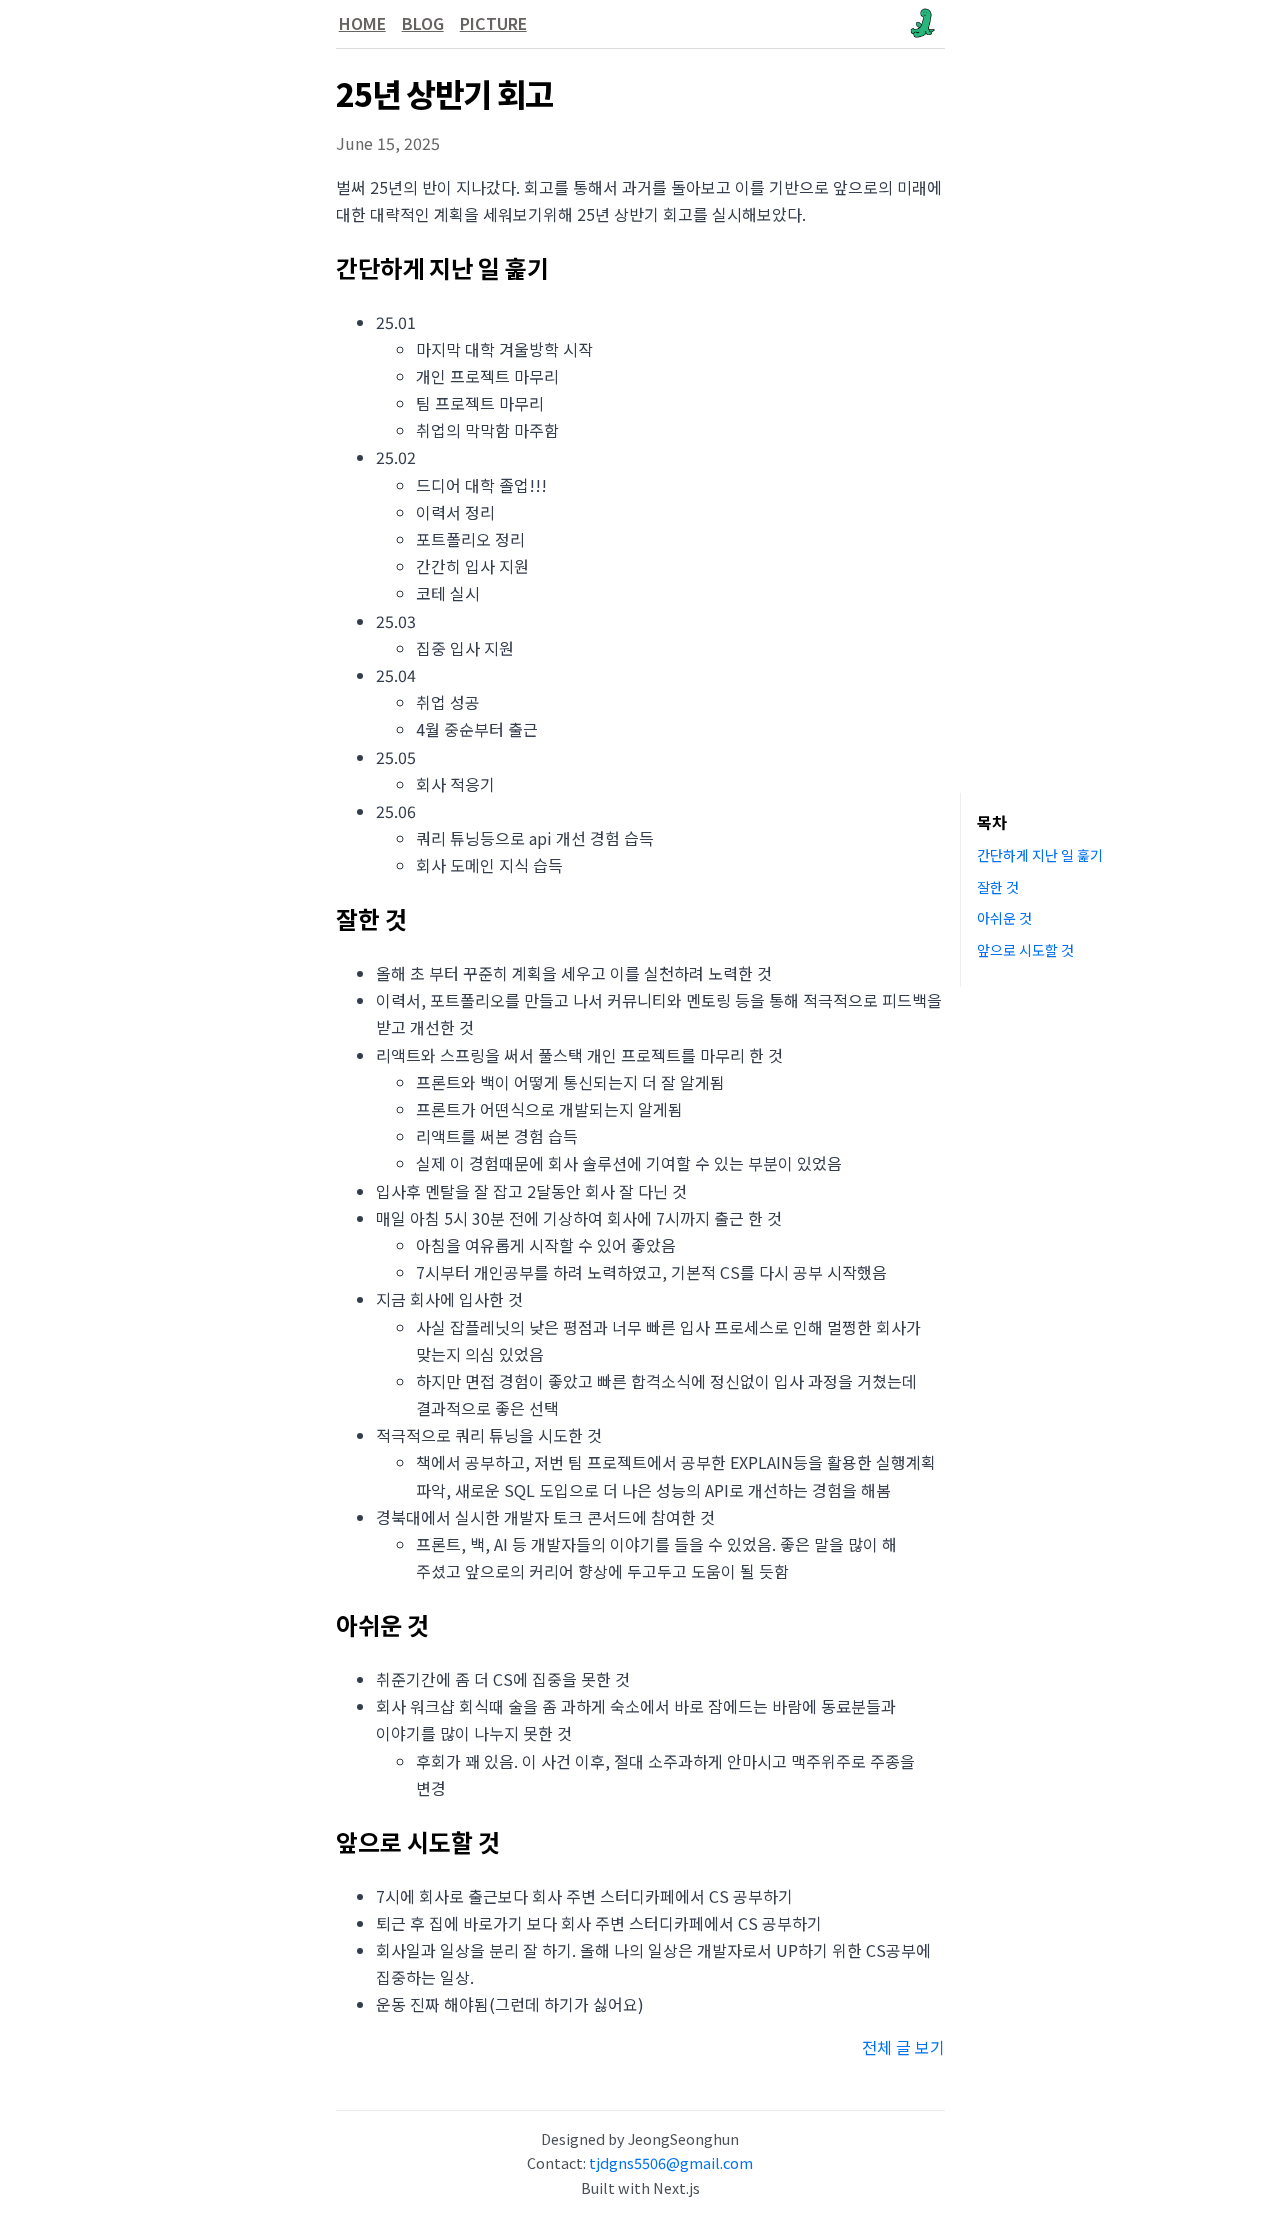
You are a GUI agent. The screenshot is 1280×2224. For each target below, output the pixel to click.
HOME (362, 23)
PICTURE (493, 23)
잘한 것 (998, 886)
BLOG (423, 23)
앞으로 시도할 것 (1025, 950)
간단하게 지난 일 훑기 (1040, 855)
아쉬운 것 (1004, 918)
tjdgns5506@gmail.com (671, 2162)
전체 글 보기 (903, 2047)
